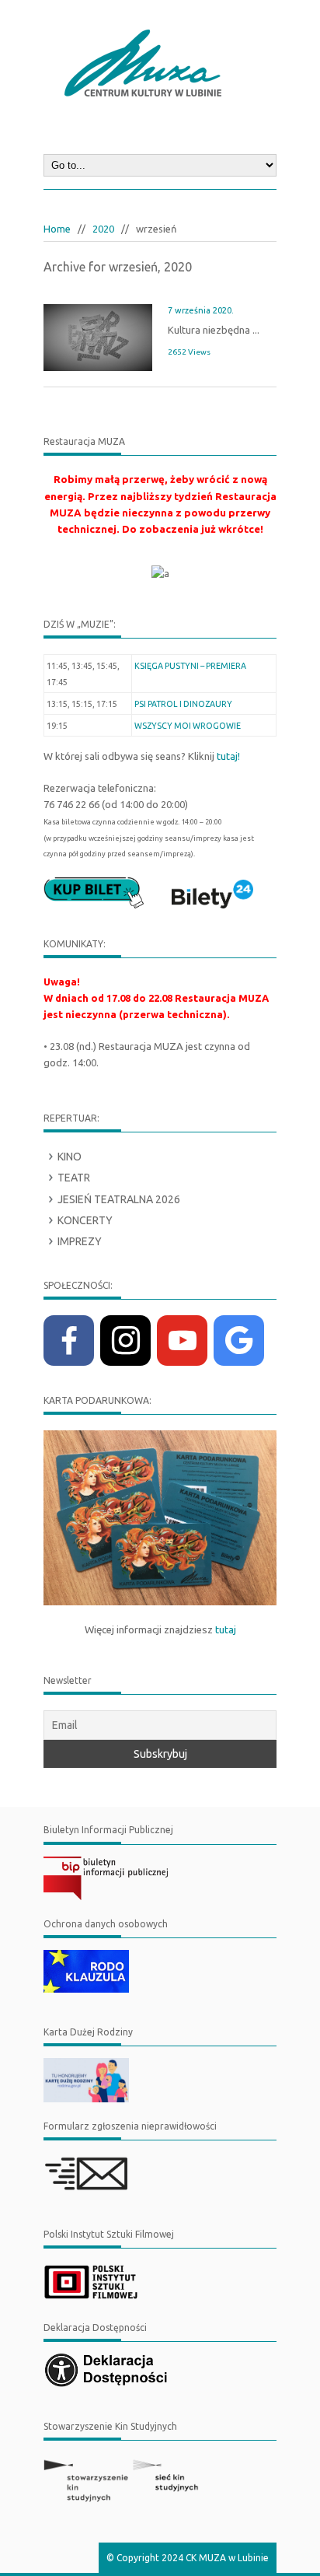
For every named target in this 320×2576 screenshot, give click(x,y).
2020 (103, 229)
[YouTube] (182, 1340)
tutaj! (228, 756)
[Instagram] (125, 1340)
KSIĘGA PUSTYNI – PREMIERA (190, 666)
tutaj (226, 1630)
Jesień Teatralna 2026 (119, 1199)
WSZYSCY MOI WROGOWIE (188, 726)
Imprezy (80, 1241)
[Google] (239, 1340)
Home (57, 229)
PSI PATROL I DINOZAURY (183, 704)
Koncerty (85, 1220)
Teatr (74, 1178)
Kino (70, 1157)
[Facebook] (69, 1340)
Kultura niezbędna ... (214, 330)
